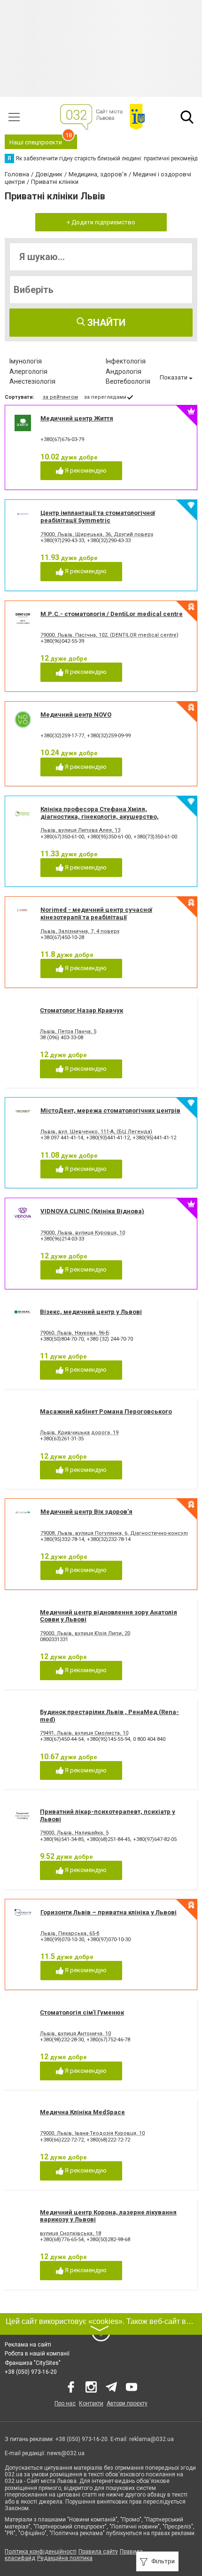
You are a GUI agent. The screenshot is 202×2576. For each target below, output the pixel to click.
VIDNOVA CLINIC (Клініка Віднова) (92, 1211)
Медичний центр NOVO (76, 715)
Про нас (65, 2403)
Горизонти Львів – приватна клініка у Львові (109, 1912)
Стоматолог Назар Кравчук (82, 1010)
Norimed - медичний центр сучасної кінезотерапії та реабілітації (96, 913)
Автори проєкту (127, 2403)
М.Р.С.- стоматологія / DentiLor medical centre (112, 614)
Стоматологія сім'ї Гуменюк (82, 2012)
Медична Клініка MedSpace (82, 2112)
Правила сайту (98, 2552)
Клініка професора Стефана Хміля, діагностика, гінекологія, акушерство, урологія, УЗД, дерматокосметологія (100, 816)
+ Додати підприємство (101, 222)
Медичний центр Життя (77, 418)
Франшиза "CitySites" (33, 2363)
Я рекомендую (85, 470)
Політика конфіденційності (41, 2552)
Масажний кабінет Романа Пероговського (106, 1411)
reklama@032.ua (151, 2439)
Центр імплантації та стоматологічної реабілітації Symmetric (98, 517)
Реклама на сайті (28, 2345)
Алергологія (28, 371)
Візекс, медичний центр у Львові (91, 1312)
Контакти (91, 2403)
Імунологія (26, 361)
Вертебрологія (128, 381)
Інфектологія (126, 361)
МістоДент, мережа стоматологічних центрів (110, 1110)
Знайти (105, 323)
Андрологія (124, 371)
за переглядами (105, 397)
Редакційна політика (65, 2558)
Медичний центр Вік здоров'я (86, 1512)
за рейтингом (60, 397)
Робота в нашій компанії (37, 2354)
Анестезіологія (32, 381)
